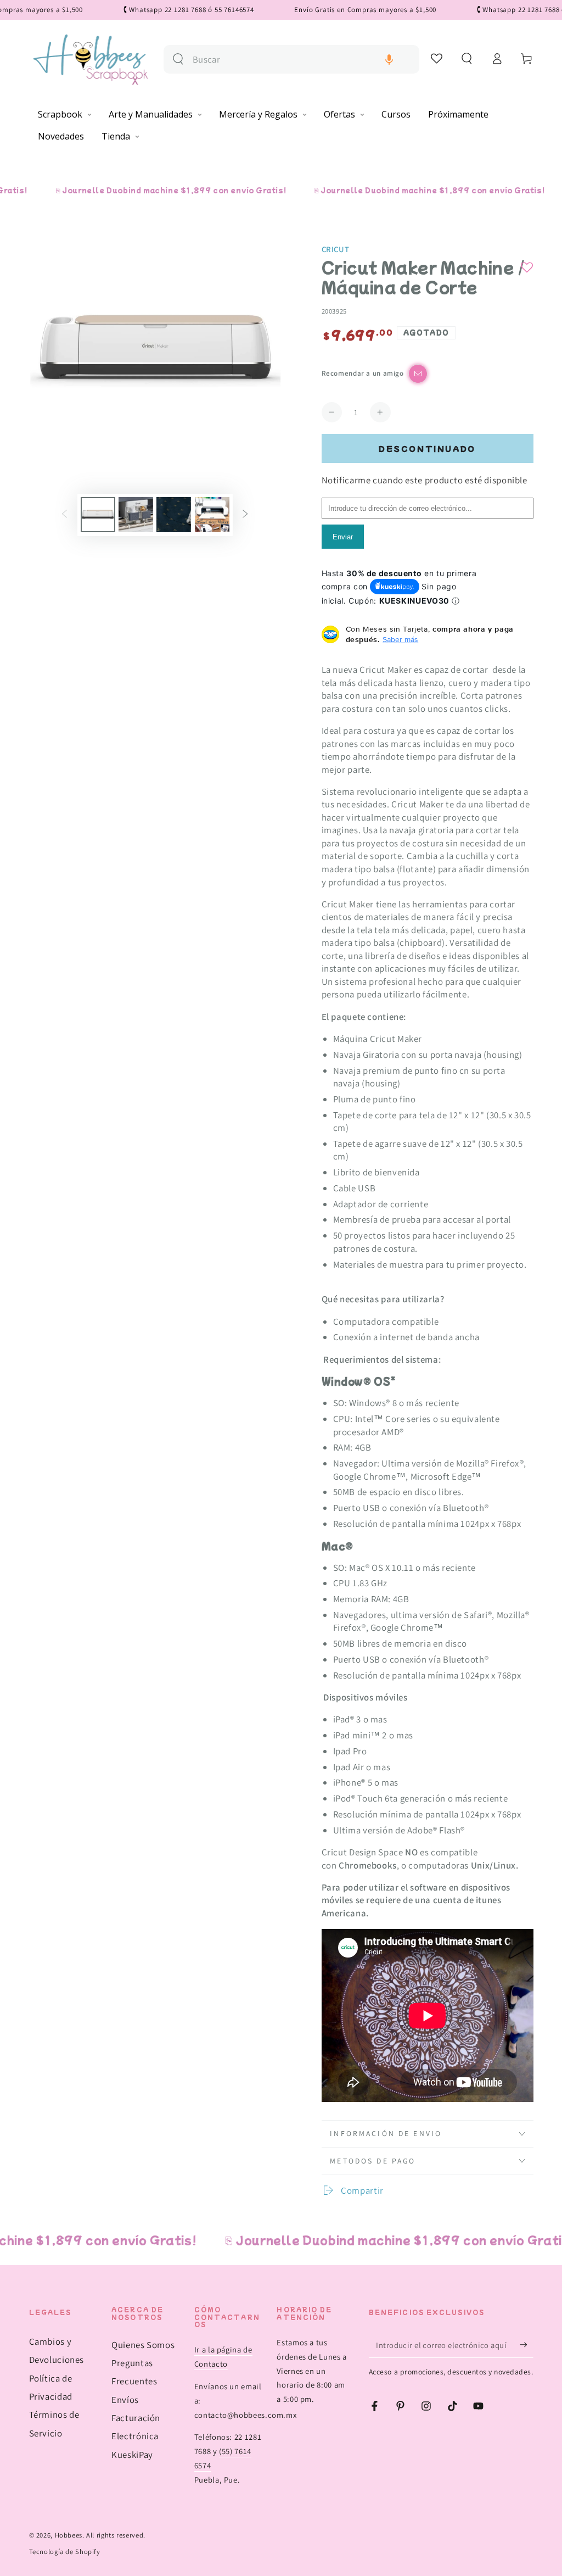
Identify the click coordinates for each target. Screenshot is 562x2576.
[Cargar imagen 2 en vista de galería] (136, 515)
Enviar (343, 537)
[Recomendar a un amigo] (418, 374)
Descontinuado (427, 448)
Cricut (336, 249)
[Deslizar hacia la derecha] (245, 515)
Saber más (400, 639)
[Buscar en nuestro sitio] (178, 59)
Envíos (125, 2400)
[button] (389, 60)
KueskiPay (132, 2455)
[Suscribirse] (526, 2345)
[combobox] (302, 60)
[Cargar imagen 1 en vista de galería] (98, 515)
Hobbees (69, 2535)
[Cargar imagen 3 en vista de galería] (174, 515)
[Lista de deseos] (437, 58)
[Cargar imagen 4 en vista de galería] (212, 515)
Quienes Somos (143, 2345)
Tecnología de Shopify (65, 2552)
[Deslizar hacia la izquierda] (64, 515)
